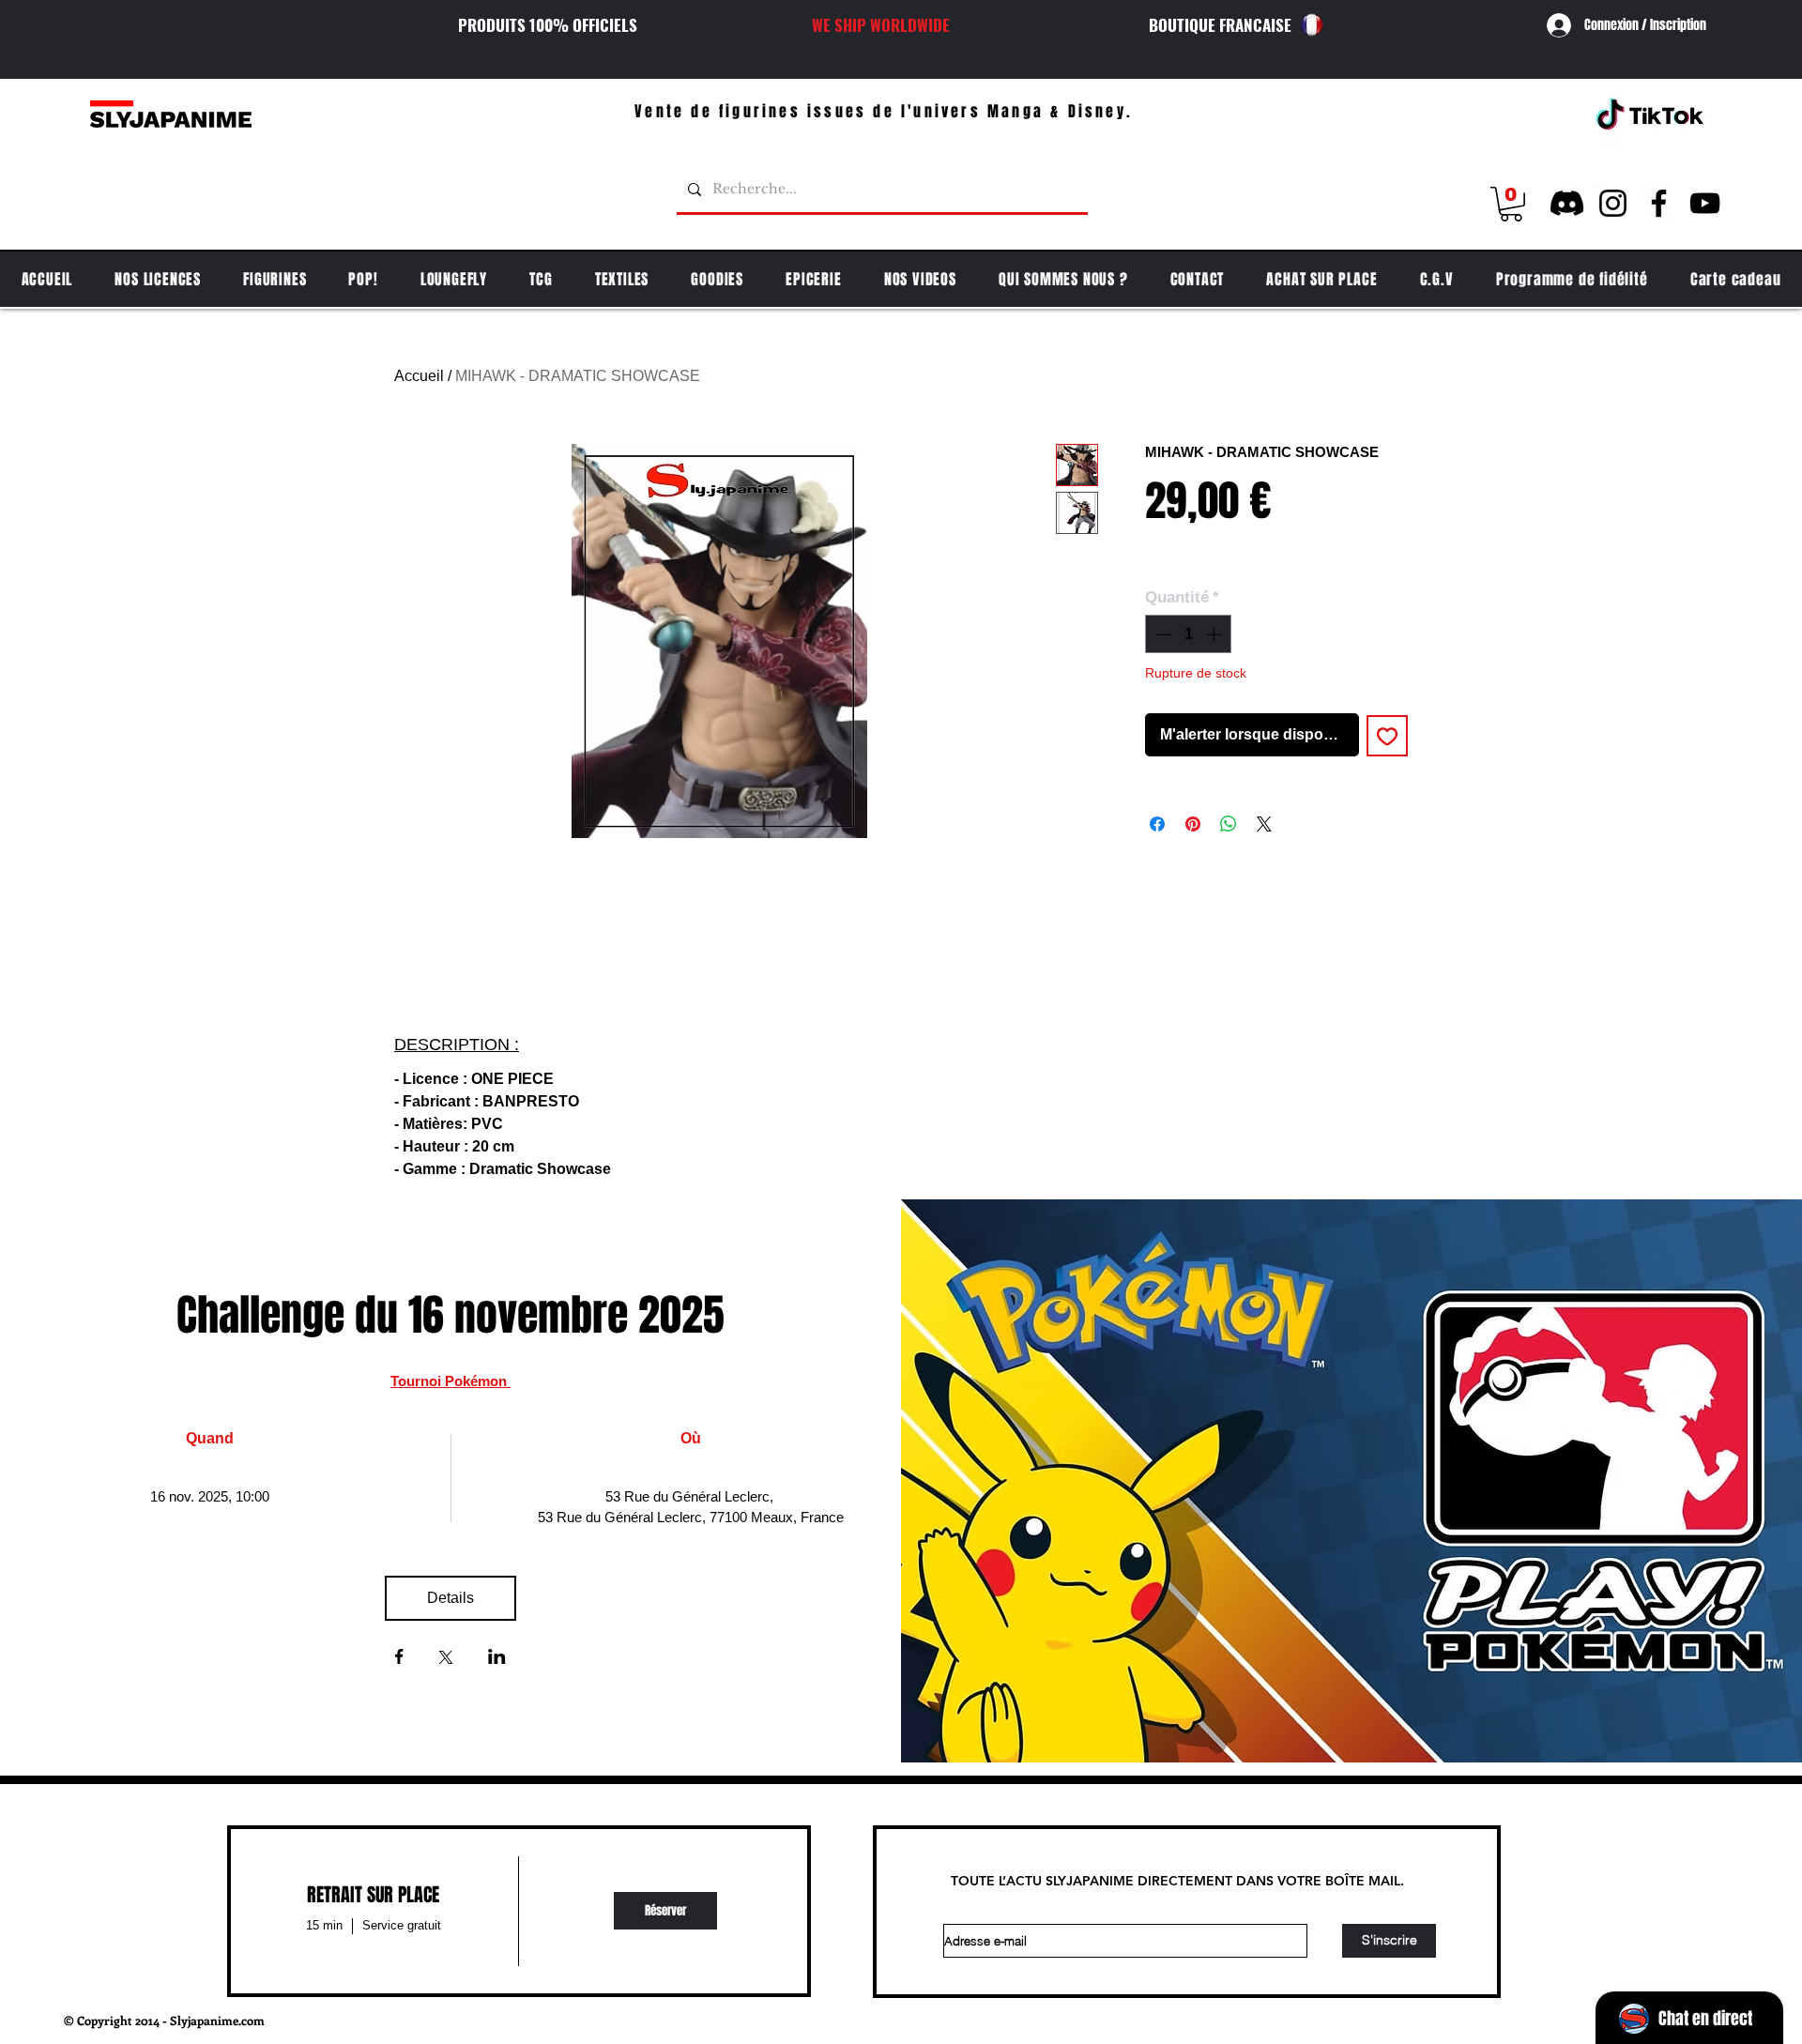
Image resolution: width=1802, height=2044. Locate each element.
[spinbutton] (1189, 634)
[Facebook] (1659, 203)
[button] (1511, 204)
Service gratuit (402, 1925)
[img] (665, 1911)
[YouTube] (1705, 203)
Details (450, 1598)
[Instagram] (1613, 203)
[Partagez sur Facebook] (1157, 824)
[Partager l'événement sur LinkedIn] (497, 1658)
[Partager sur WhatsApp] (1229, 824)
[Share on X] (1264, 824)
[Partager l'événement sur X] (446, 1659)
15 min (324, 1925)
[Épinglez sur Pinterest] (1193, 824)
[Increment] (1215, 634)
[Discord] (1567, 203)
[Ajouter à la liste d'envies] (1387, 736)
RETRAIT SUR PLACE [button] (373, 1895)
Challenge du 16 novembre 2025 (450, 1315)
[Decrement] (1162, 634)
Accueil (419, 376)
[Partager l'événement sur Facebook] (399, 1658)
